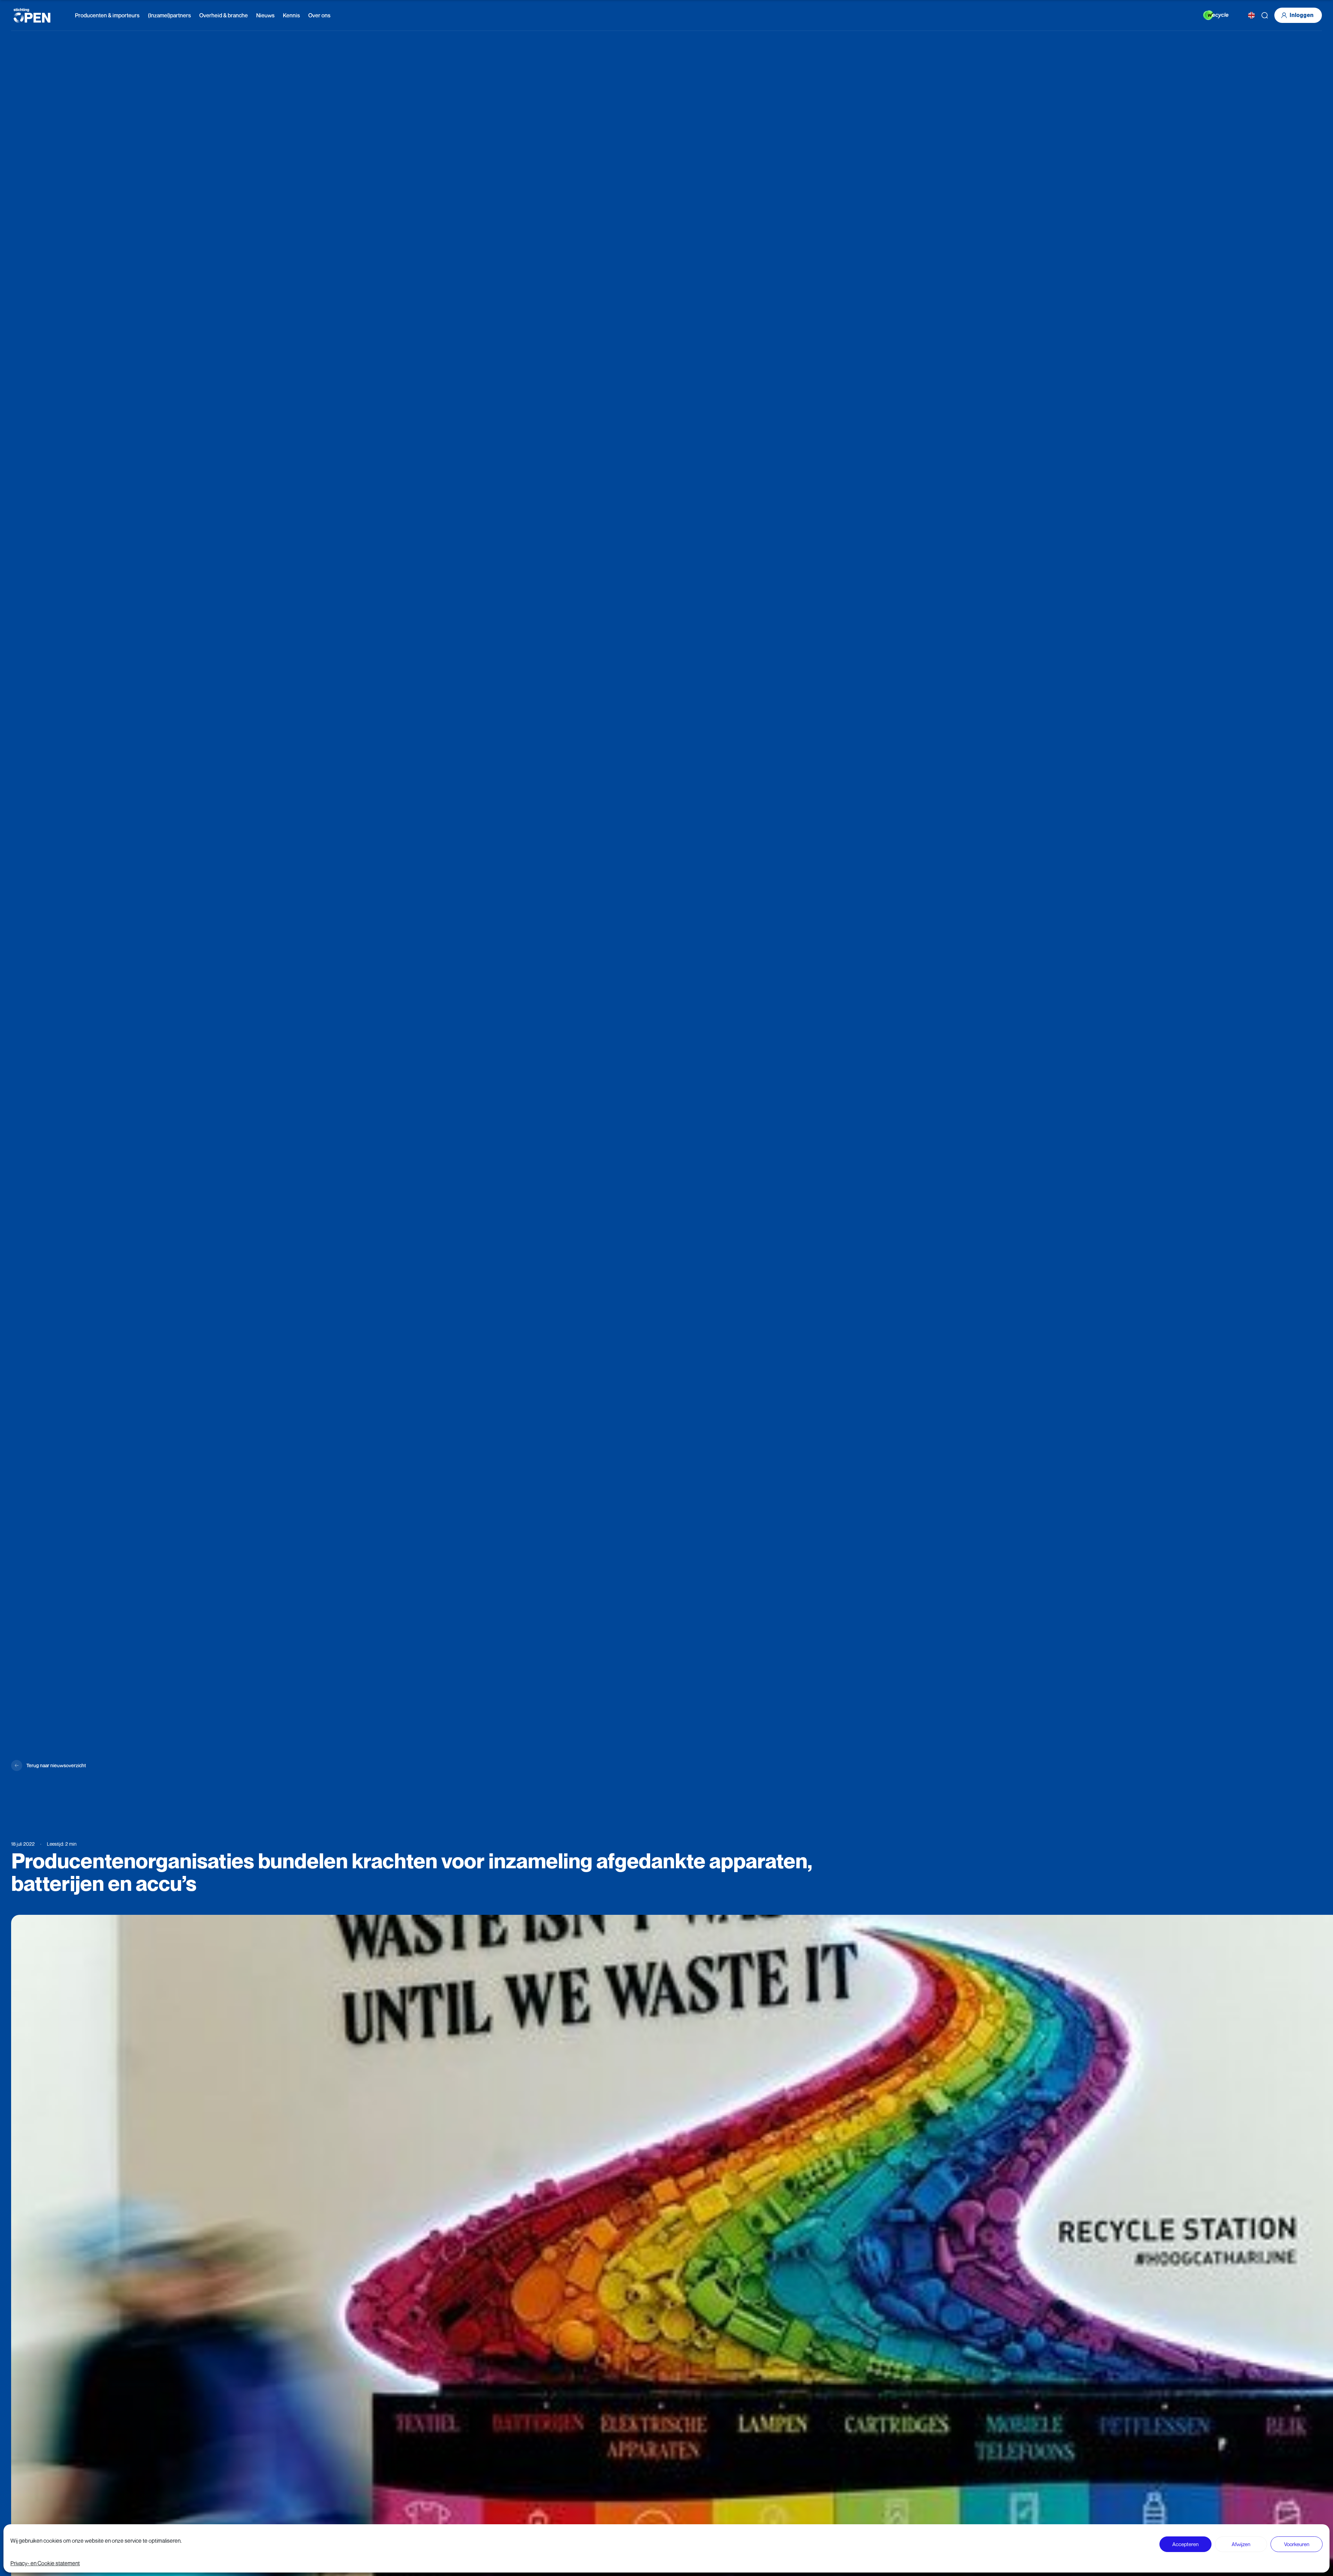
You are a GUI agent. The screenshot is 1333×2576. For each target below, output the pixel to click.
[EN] (1251, 15)
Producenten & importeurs (107, 15)
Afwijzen (1241, 2544)
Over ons (319, 15)
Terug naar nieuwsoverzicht (56, 1765)
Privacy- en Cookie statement (45, 2563)
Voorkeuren (1297, 2544)
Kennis (291, 15)
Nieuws (265, 15)
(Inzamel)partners (169, 15)
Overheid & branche (224, 15)
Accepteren (1185, 2544)
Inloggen (1302, 15)
